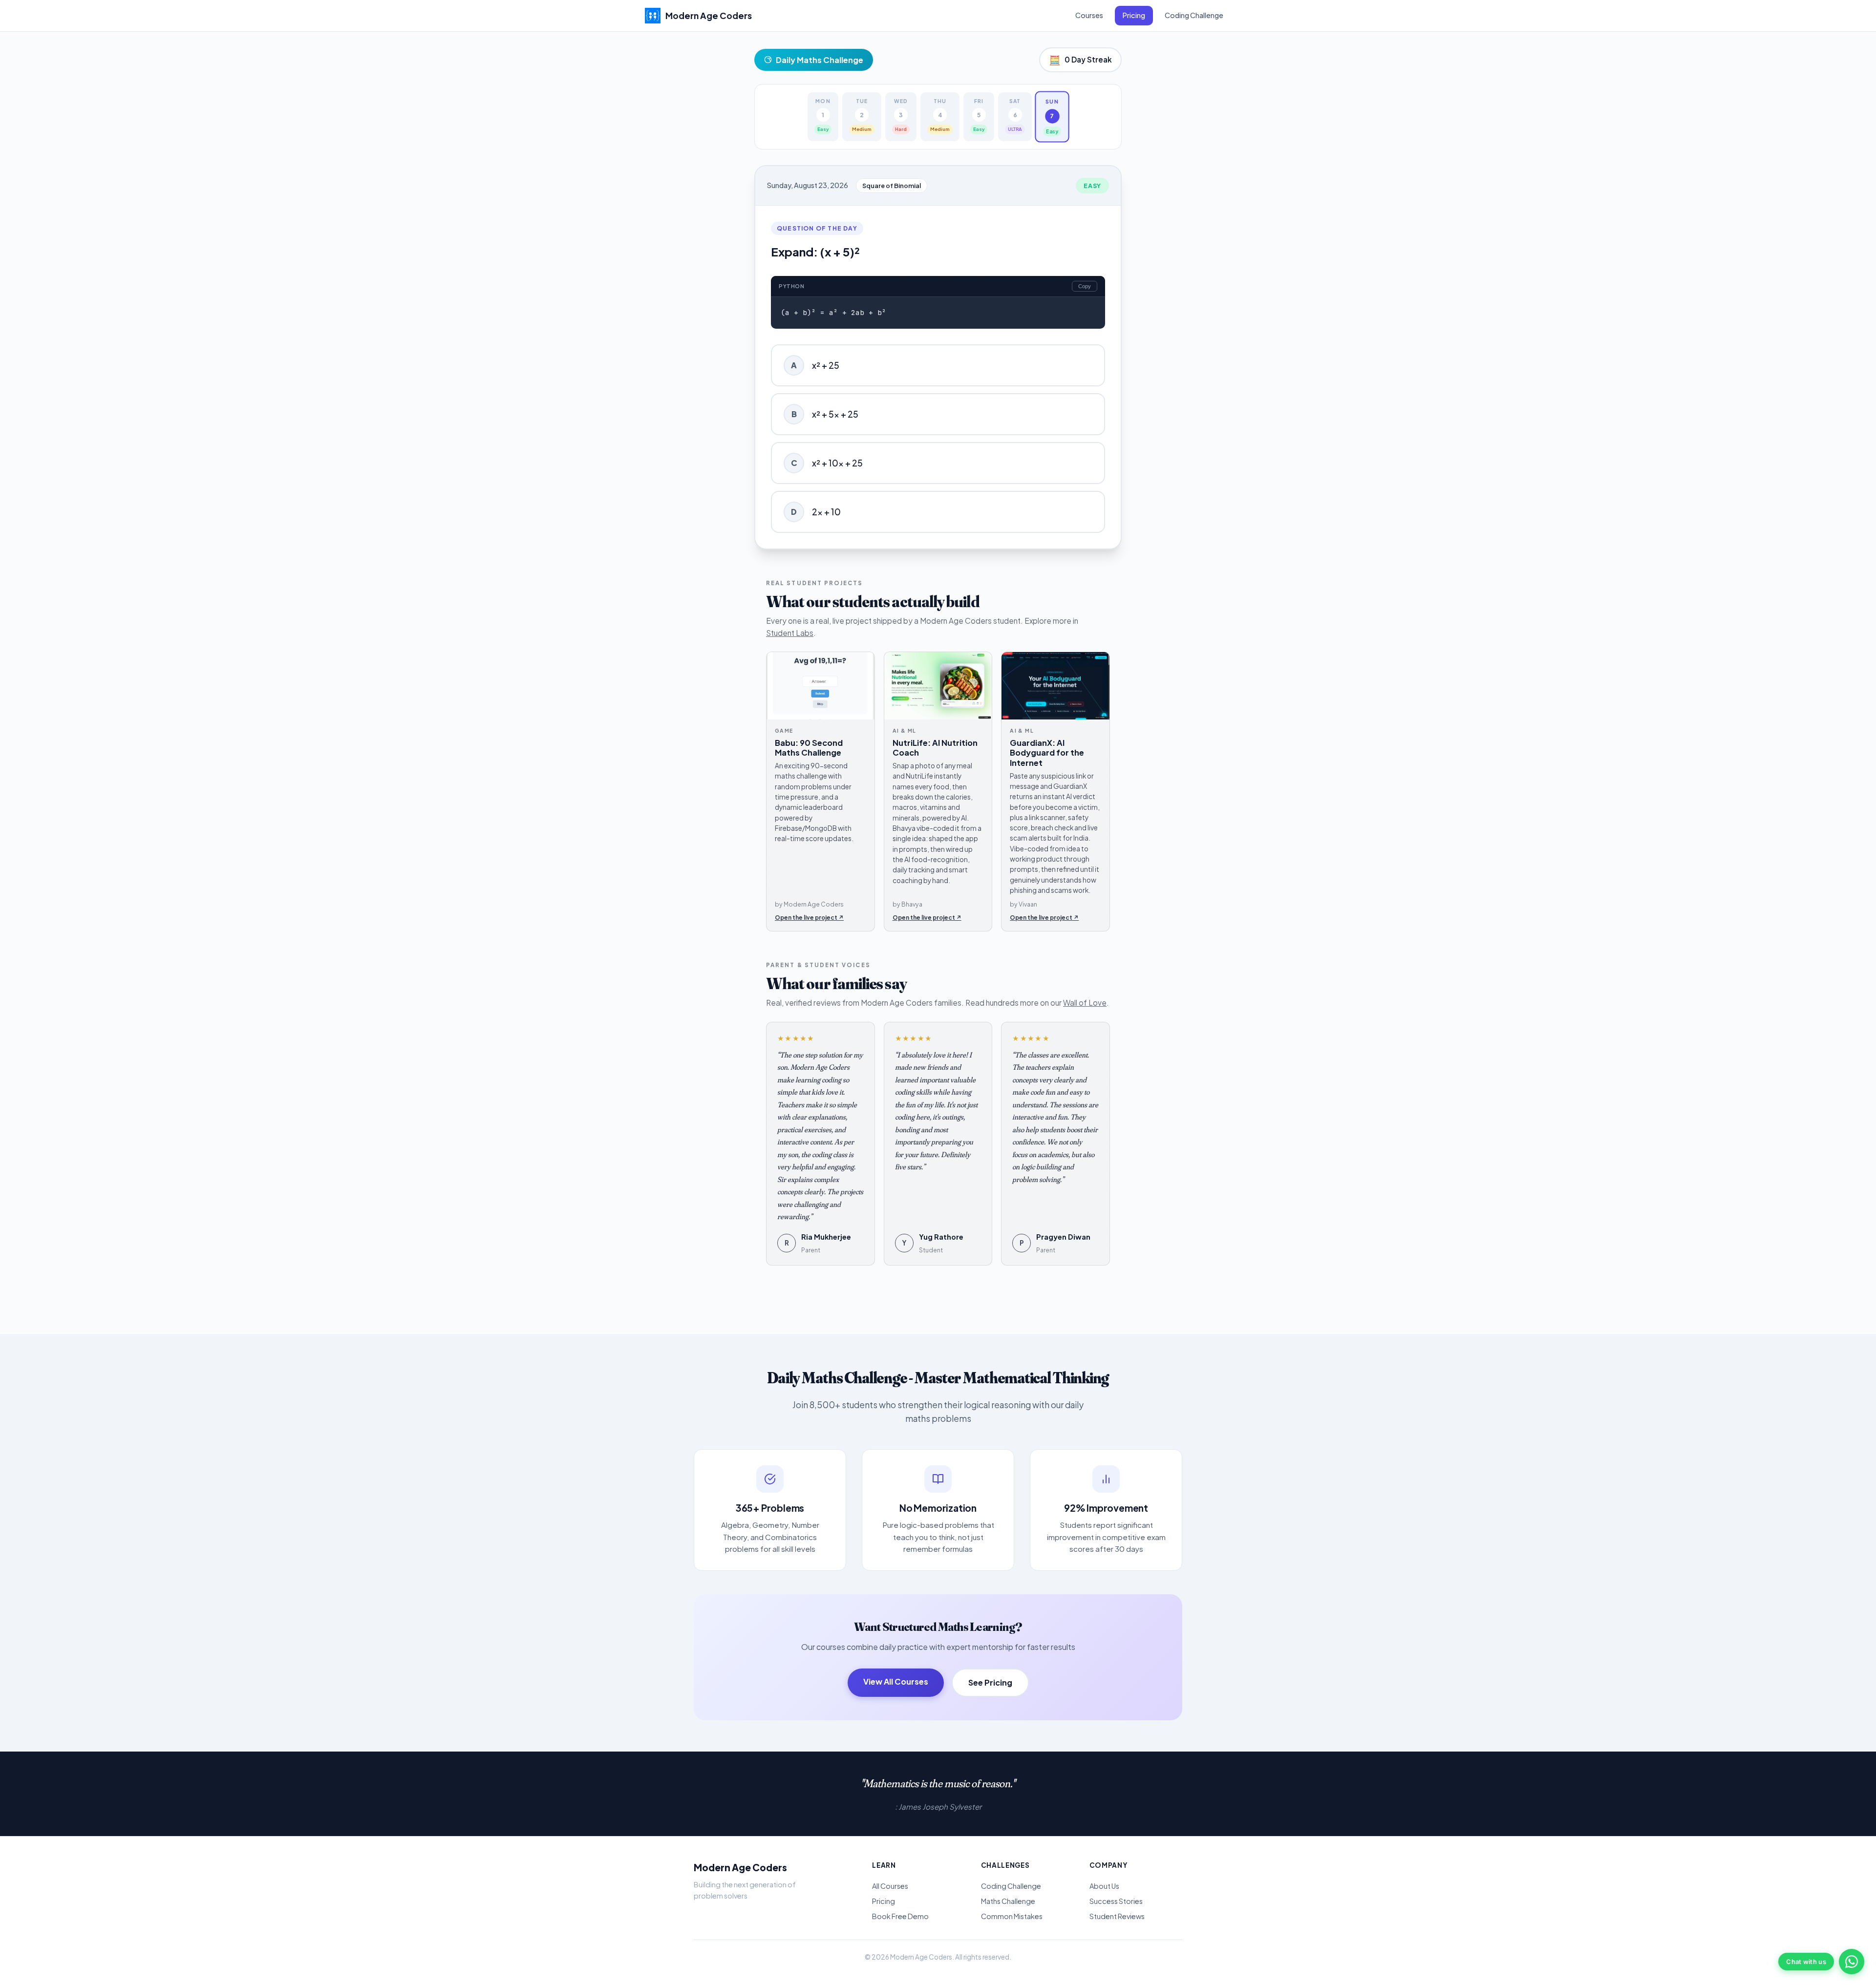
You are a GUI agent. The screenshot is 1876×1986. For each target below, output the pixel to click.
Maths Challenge (1008, 1901)
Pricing (1134, 15)
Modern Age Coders (740, 1867)
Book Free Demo (900, 1916)
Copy (1085, 286)
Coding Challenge (1194, 15)
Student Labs (790, 633)
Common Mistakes (1012, 1916)
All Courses (890, 1886)
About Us (1104, 1886)
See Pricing (990, 1682)
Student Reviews (1117, 1916)
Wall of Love (1085, 1003)
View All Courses (896, 1681)
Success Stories (1116, 1901)
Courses (1089, 15)
